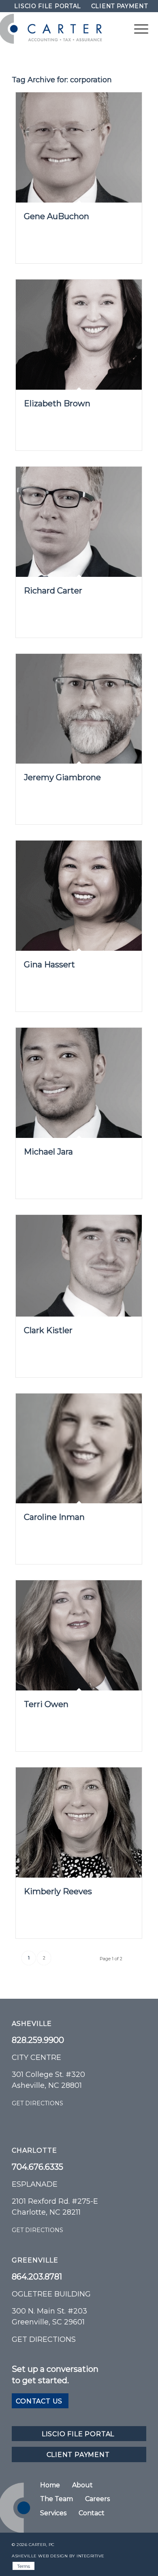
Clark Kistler (48, 1330)
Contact (92, 2513)
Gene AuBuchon (57, 216)
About (82, 2485)
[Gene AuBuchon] (79, 147)
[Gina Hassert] (79, 896)
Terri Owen (46, 1704)
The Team (57, 2499)
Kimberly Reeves (58, 1891)
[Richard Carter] (79, 522)
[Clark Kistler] (79, 1266)
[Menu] (137, 29)
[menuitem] (48, 6)
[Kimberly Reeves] (79, 1823)
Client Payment (120, 6)
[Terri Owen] (79, 1635)
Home (50, 2485)
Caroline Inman (54, 1517)
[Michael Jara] (79, 1083)
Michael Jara (48, 1152)
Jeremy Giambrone (62, 777)
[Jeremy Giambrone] (79, 709)
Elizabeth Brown (57, 403)
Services (53, 2513)
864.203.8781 (37, 2277)
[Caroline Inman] (79, 1449)
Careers (97, 2499)
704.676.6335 (37, 2167)
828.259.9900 (38, 2040)
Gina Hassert (49, 965)
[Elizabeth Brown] (79, 335)
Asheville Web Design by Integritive (58, 2556)
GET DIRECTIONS (37, 2103)
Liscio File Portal (48, 6)
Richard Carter (53, 591)
